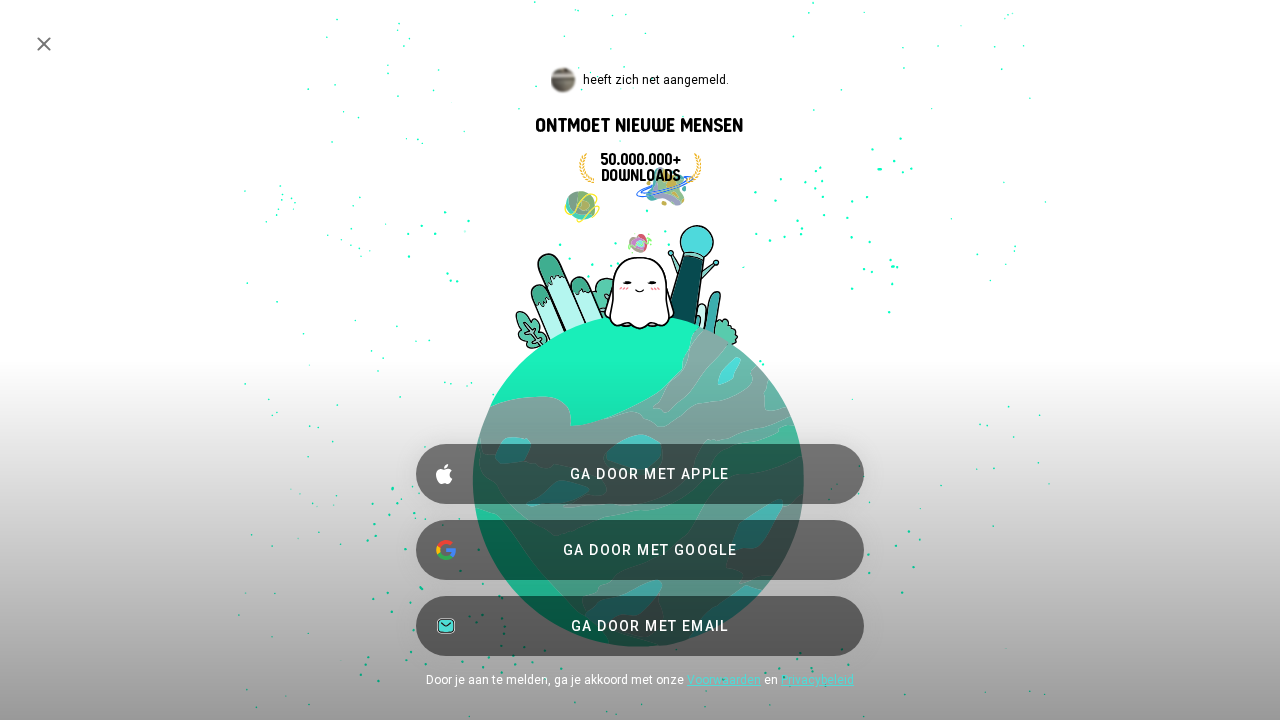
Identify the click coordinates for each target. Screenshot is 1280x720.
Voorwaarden (724, 680)
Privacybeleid (817, 680)
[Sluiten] (44, 44)
